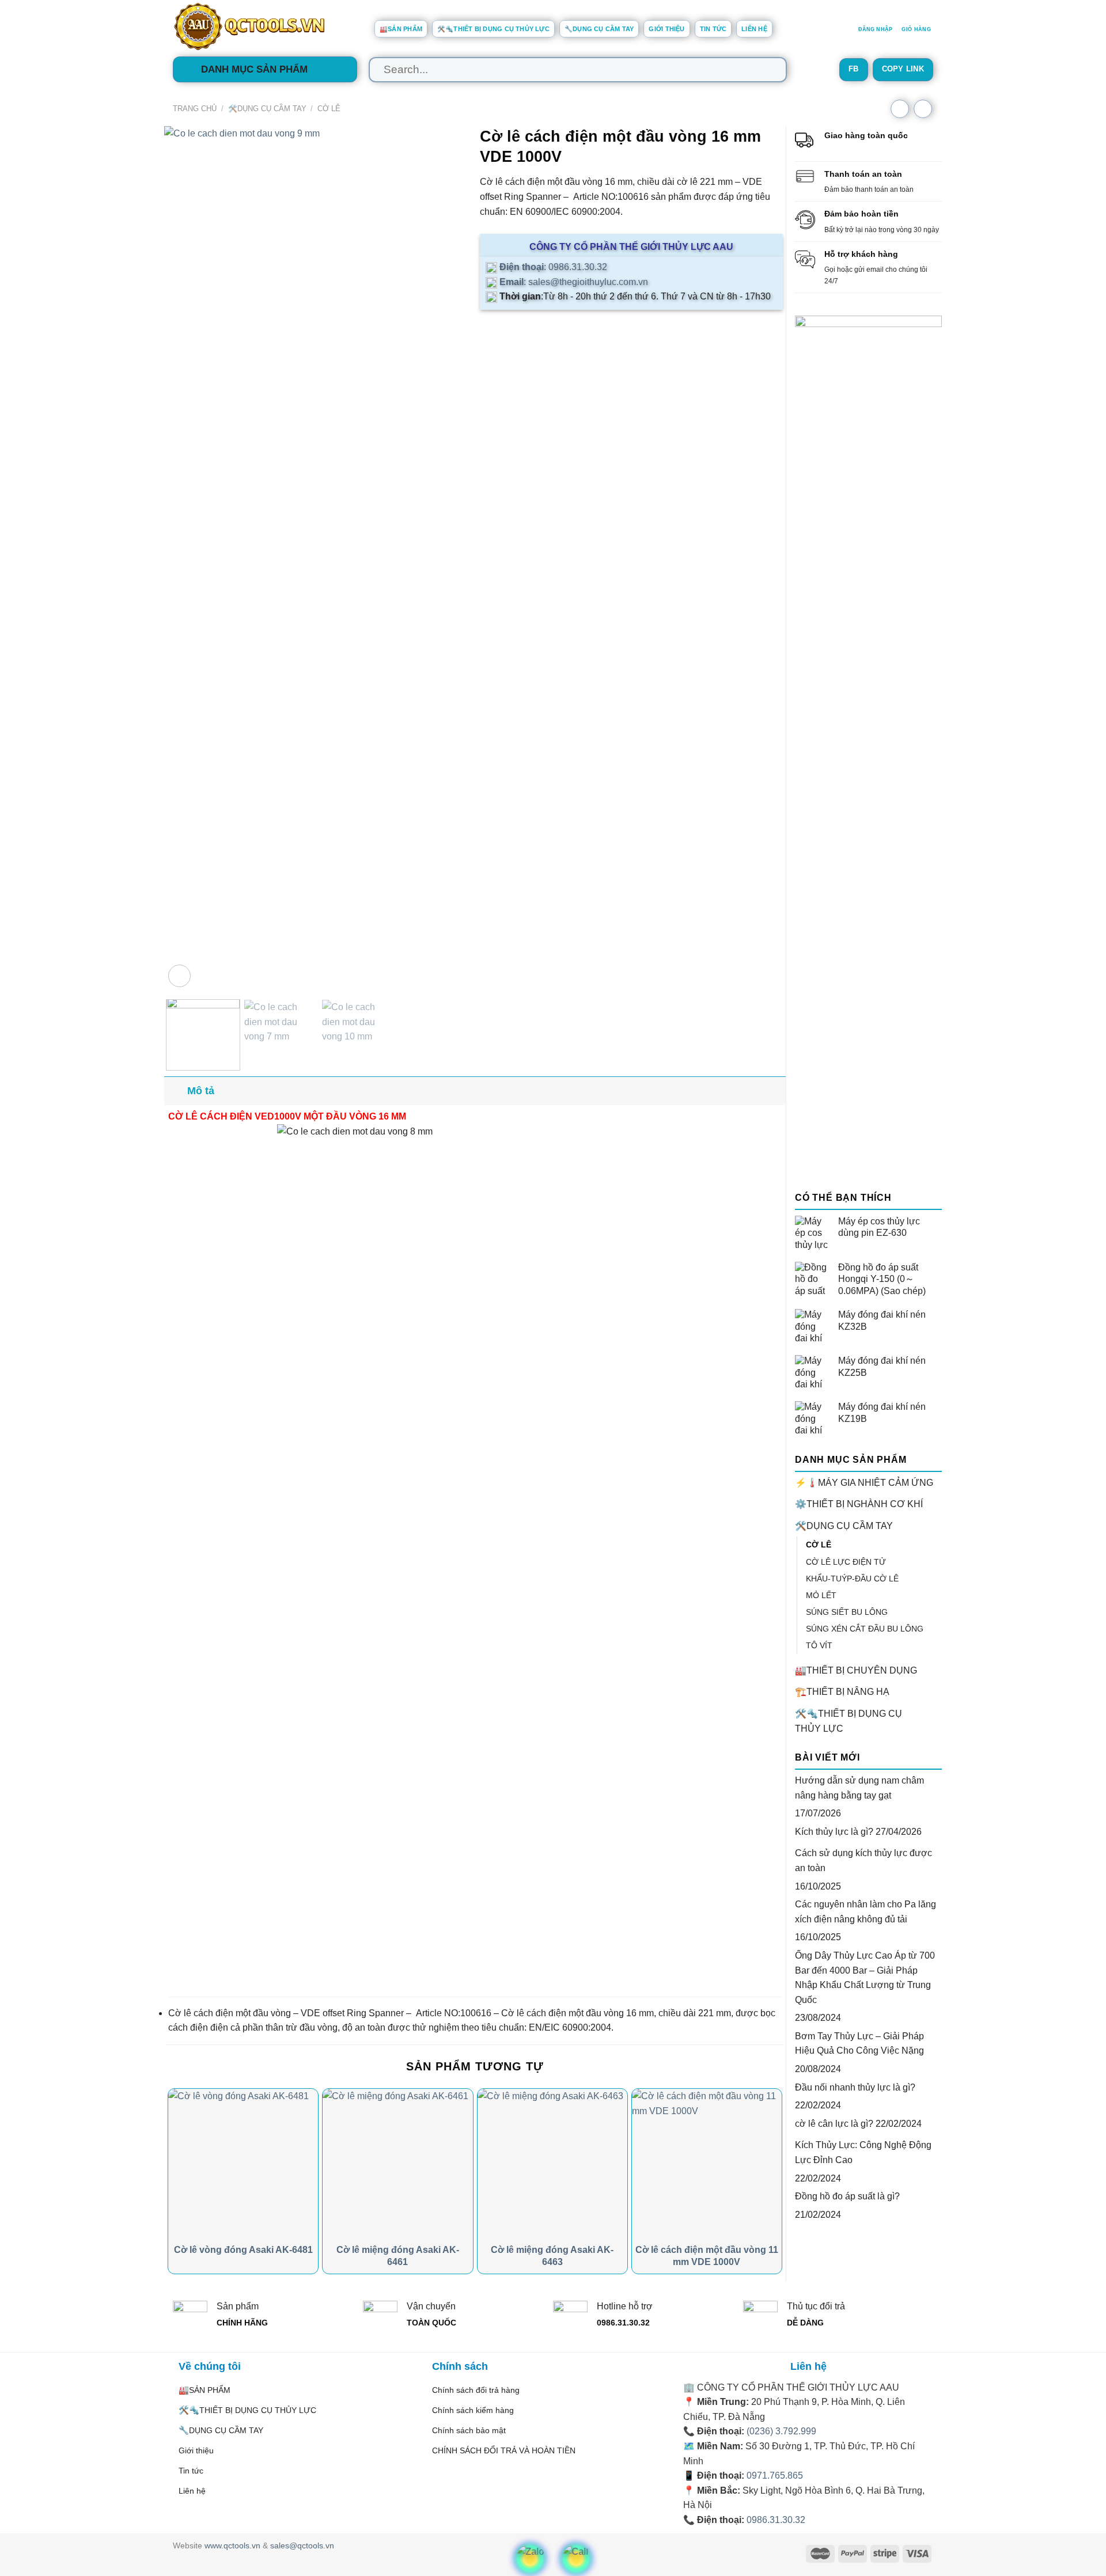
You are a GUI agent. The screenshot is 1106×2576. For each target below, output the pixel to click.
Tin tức (713, 29)
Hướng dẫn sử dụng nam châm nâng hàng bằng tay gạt (859, 1788)
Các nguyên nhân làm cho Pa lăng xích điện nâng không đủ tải (866, 1912)
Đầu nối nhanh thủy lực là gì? (855, 2087)
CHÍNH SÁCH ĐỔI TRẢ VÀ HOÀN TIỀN (504, 2450)
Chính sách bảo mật (469, 2430)
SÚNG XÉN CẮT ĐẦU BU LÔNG (865, 1629)
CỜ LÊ (329, 109)
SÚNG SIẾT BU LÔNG (847, 1612)
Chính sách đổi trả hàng (476, 2390)
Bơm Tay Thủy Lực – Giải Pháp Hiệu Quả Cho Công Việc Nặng (859, 2044)
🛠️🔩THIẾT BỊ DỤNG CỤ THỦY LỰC (493, 29)
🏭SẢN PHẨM (401, 29)
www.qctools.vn (232, 2545)
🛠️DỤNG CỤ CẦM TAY (267, 109)
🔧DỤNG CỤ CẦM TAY (599, 29)
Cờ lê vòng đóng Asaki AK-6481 (243, 2250)
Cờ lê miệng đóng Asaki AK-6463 (552, 2256)
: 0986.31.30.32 (552, 267)
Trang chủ (195, 109)
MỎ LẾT (821, 1595)
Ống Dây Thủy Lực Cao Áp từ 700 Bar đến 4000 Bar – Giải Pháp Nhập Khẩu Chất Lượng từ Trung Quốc (865, 1978)
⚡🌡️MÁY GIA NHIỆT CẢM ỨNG (864, 1483)
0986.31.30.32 (776, 2520)
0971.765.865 (775, 2476)
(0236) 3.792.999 (781, 2431)
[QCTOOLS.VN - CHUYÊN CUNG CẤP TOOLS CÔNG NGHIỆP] (265, 26)
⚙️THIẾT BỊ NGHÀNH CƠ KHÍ (859, 1504)
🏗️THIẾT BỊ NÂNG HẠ (842, 1692)
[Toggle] (937, 1526)
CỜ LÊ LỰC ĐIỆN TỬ (846, 1562)
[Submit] (767, 70)
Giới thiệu (666, 29)
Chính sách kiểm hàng (473, 2410)
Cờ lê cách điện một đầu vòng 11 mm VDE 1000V (707, 2256)
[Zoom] (179, 976)
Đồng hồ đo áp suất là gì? (847, 2196)
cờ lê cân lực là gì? (834, 2124)
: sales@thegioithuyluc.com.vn (573, 282)
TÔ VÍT (819, 1645)
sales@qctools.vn (302, 2545)
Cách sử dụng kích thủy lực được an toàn (863, 1860)
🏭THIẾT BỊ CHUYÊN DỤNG (856, 1670)
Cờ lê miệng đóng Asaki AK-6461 (398, 2256)
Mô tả (201, 1091)
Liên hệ (754, 29)
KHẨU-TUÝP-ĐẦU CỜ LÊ (852, 1579)
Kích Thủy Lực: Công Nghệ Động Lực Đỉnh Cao (863, 2152)
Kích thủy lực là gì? (834, 1832)
